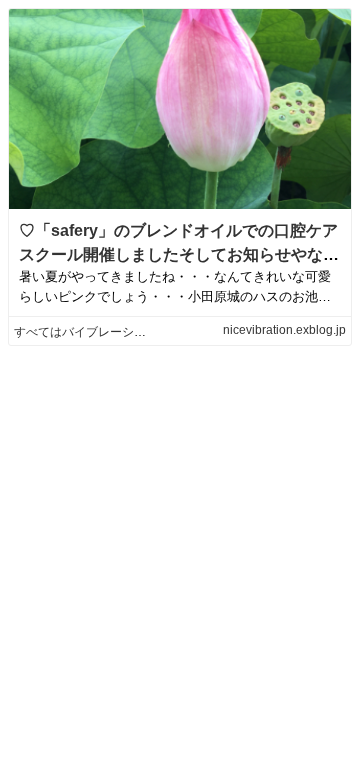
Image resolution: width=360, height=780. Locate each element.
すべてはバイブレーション (86, 332)
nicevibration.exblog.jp (284, 330)
